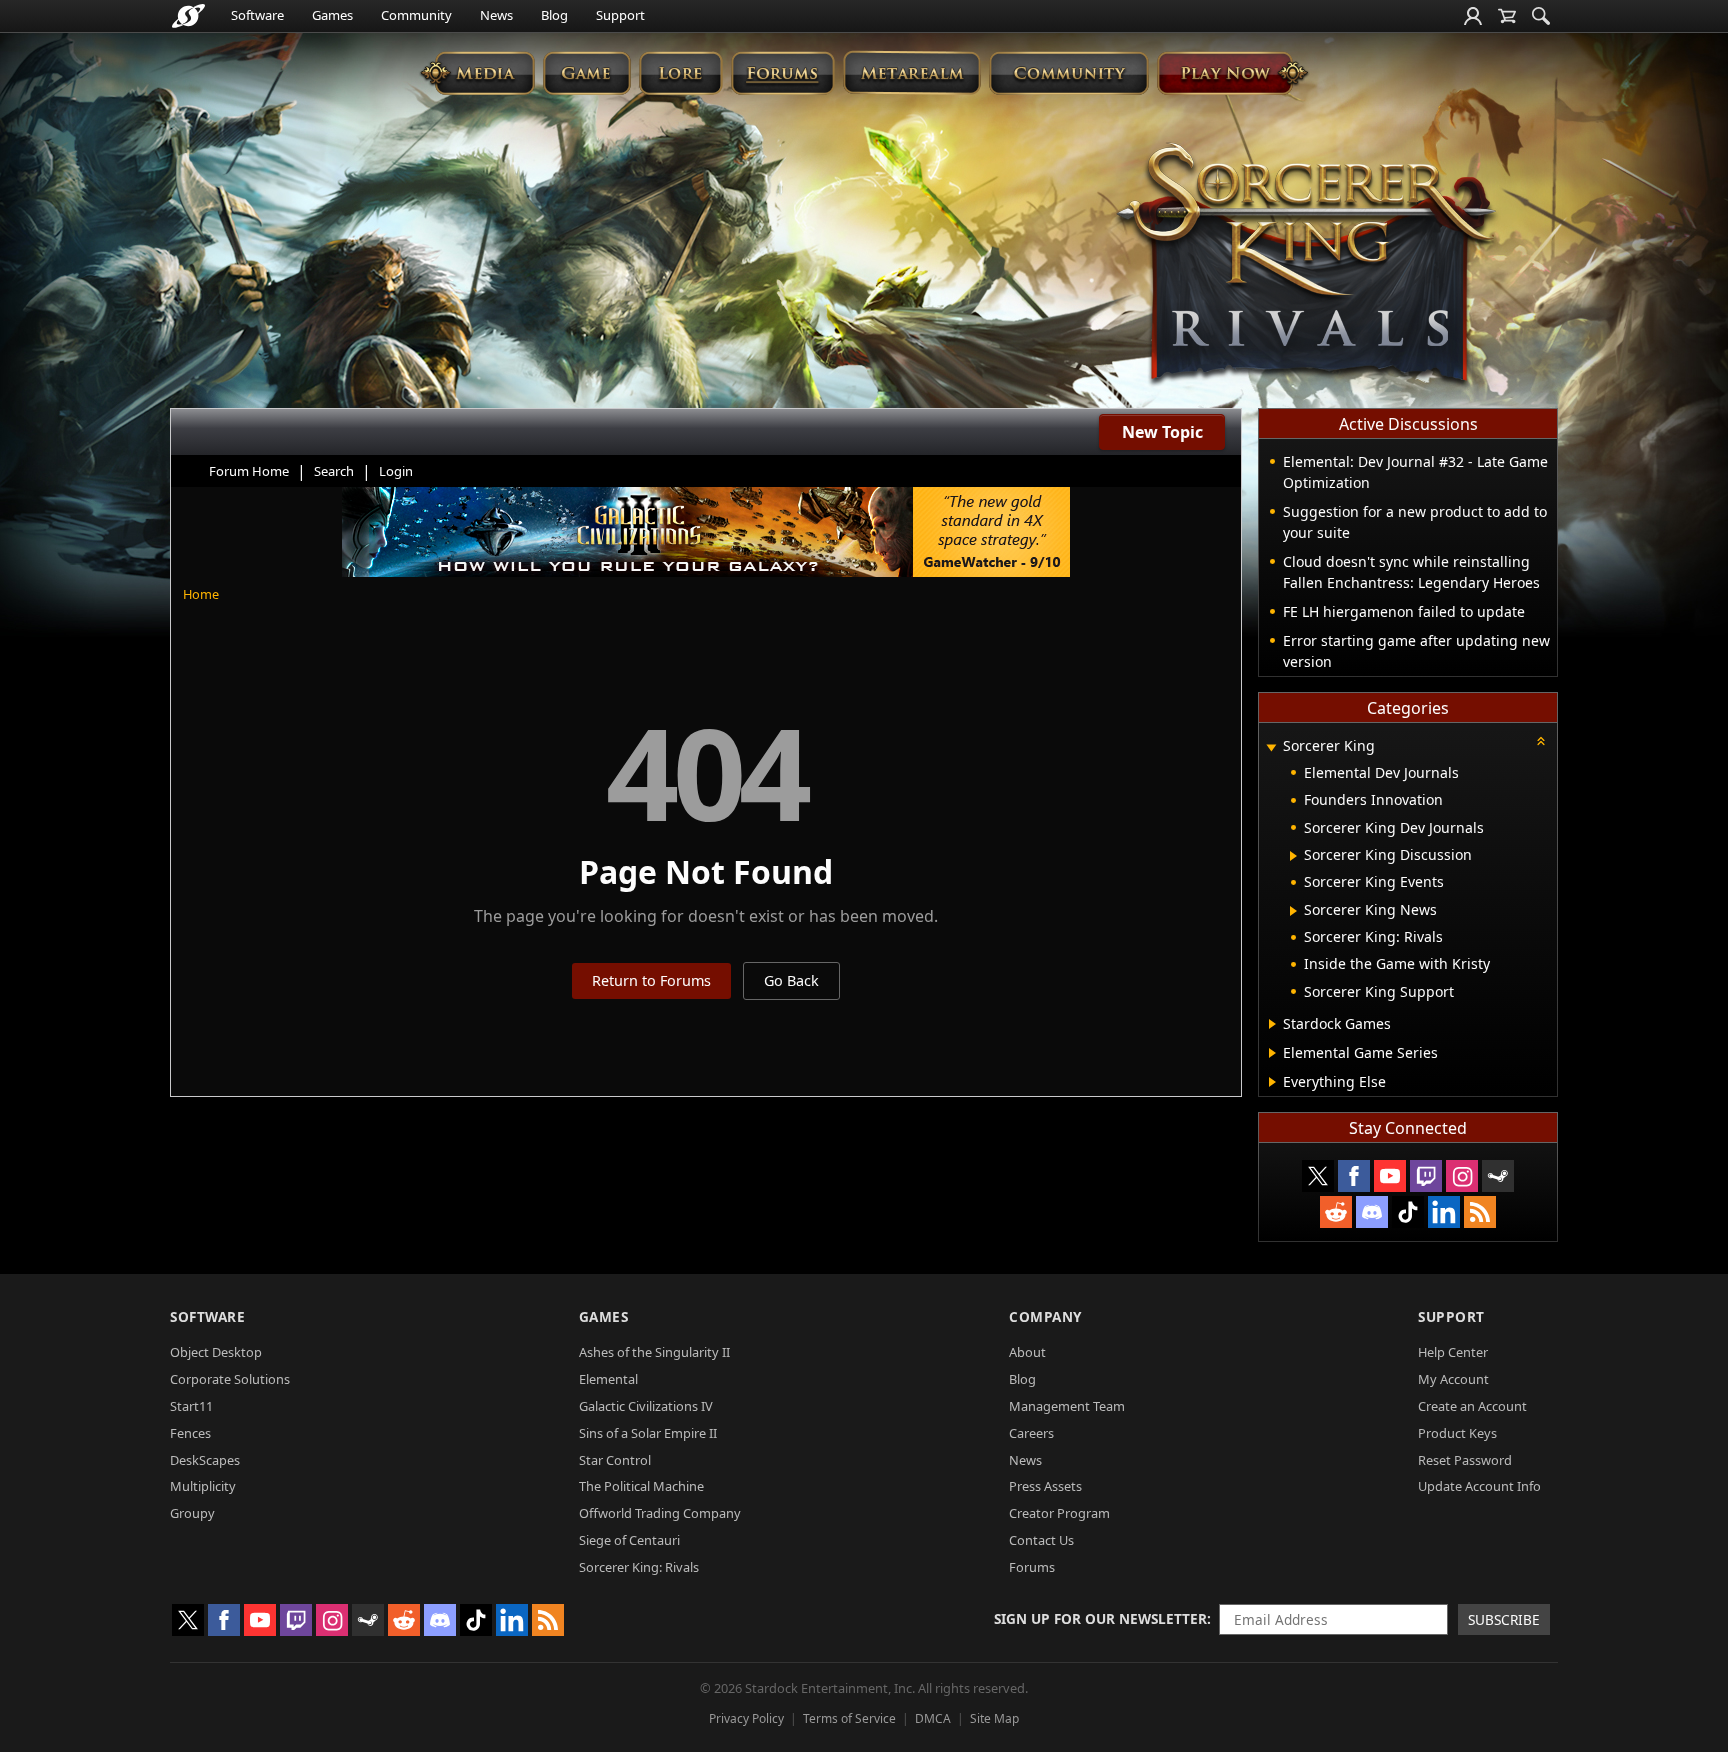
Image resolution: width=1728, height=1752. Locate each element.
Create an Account (1472, 1406)
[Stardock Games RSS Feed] (1480, 1212)
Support (620, 15)
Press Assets (1045, 1486)
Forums (1032, 1567)
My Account (1453, 1379)
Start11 (191, 1406)
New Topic (1162, 432)
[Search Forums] (1541, 16)
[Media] (477, 72)
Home (201, 594)
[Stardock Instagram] (1462, 1176)
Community (416, 15)
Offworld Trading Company (660, 1513)
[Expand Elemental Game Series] (1272, 1053)
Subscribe (1504, 1619)
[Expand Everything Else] (1272, 1082)
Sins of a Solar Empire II (648, 1433)
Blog (554, 15)
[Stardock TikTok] (1408, 1212)
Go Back (791, 980)
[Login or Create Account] (1473, 16)
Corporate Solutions (230, 1379)
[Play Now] (1232, 72)
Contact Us (1041, 1540)
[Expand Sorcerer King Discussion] (1293, 856)
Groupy (192, 1513)
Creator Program (1059, 1513)
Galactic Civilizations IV (646, 1406)
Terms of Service (849, 1718)
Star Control (615, 1460)
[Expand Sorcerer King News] (1293, 911)
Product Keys (1457, 1433)
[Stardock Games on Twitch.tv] (1426, 1176)
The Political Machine (641, 1486)
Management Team (1067, 1406)
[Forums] (782, 72)
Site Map (994, 1718)
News (496, 15)
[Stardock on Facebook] (1354, 1176)
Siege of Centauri (629, 1540)
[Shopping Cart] (1507, 16)
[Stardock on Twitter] (1318, 1176)
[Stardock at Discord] (1372, 1212)
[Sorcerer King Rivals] (1306, 266)
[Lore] (680, 72)
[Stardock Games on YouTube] (1390, 1176)
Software (257, 15)
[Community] (1068, 72)
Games (332, 15)
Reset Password (1465, 1460)
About (1027, 1352)
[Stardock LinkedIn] (1444, 1212)
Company (1045, 1316)
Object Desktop (216, 1352)
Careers (1031, 1433)
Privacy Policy (746, 1718)
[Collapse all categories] (1541, 741)
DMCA (933, 1718)
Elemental (608, 1379)
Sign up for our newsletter (1100, 1618)
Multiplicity (203, 1486)
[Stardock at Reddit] (1336, 1212)
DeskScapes (205, 1460)
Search (334, 471)
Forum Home (249, 471)
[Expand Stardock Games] (1272, 1024)
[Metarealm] (911, 72)
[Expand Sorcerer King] (1271, 747)
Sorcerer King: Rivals (639, 1567)
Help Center (1453, 1352)
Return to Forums (651, 980)
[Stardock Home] (188, 16)
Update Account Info (1479, 1486)
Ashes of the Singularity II (654, 1352)
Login (396, 471)
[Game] (587, 72)
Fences (190, 1433)
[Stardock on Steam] (1498, 1176)
